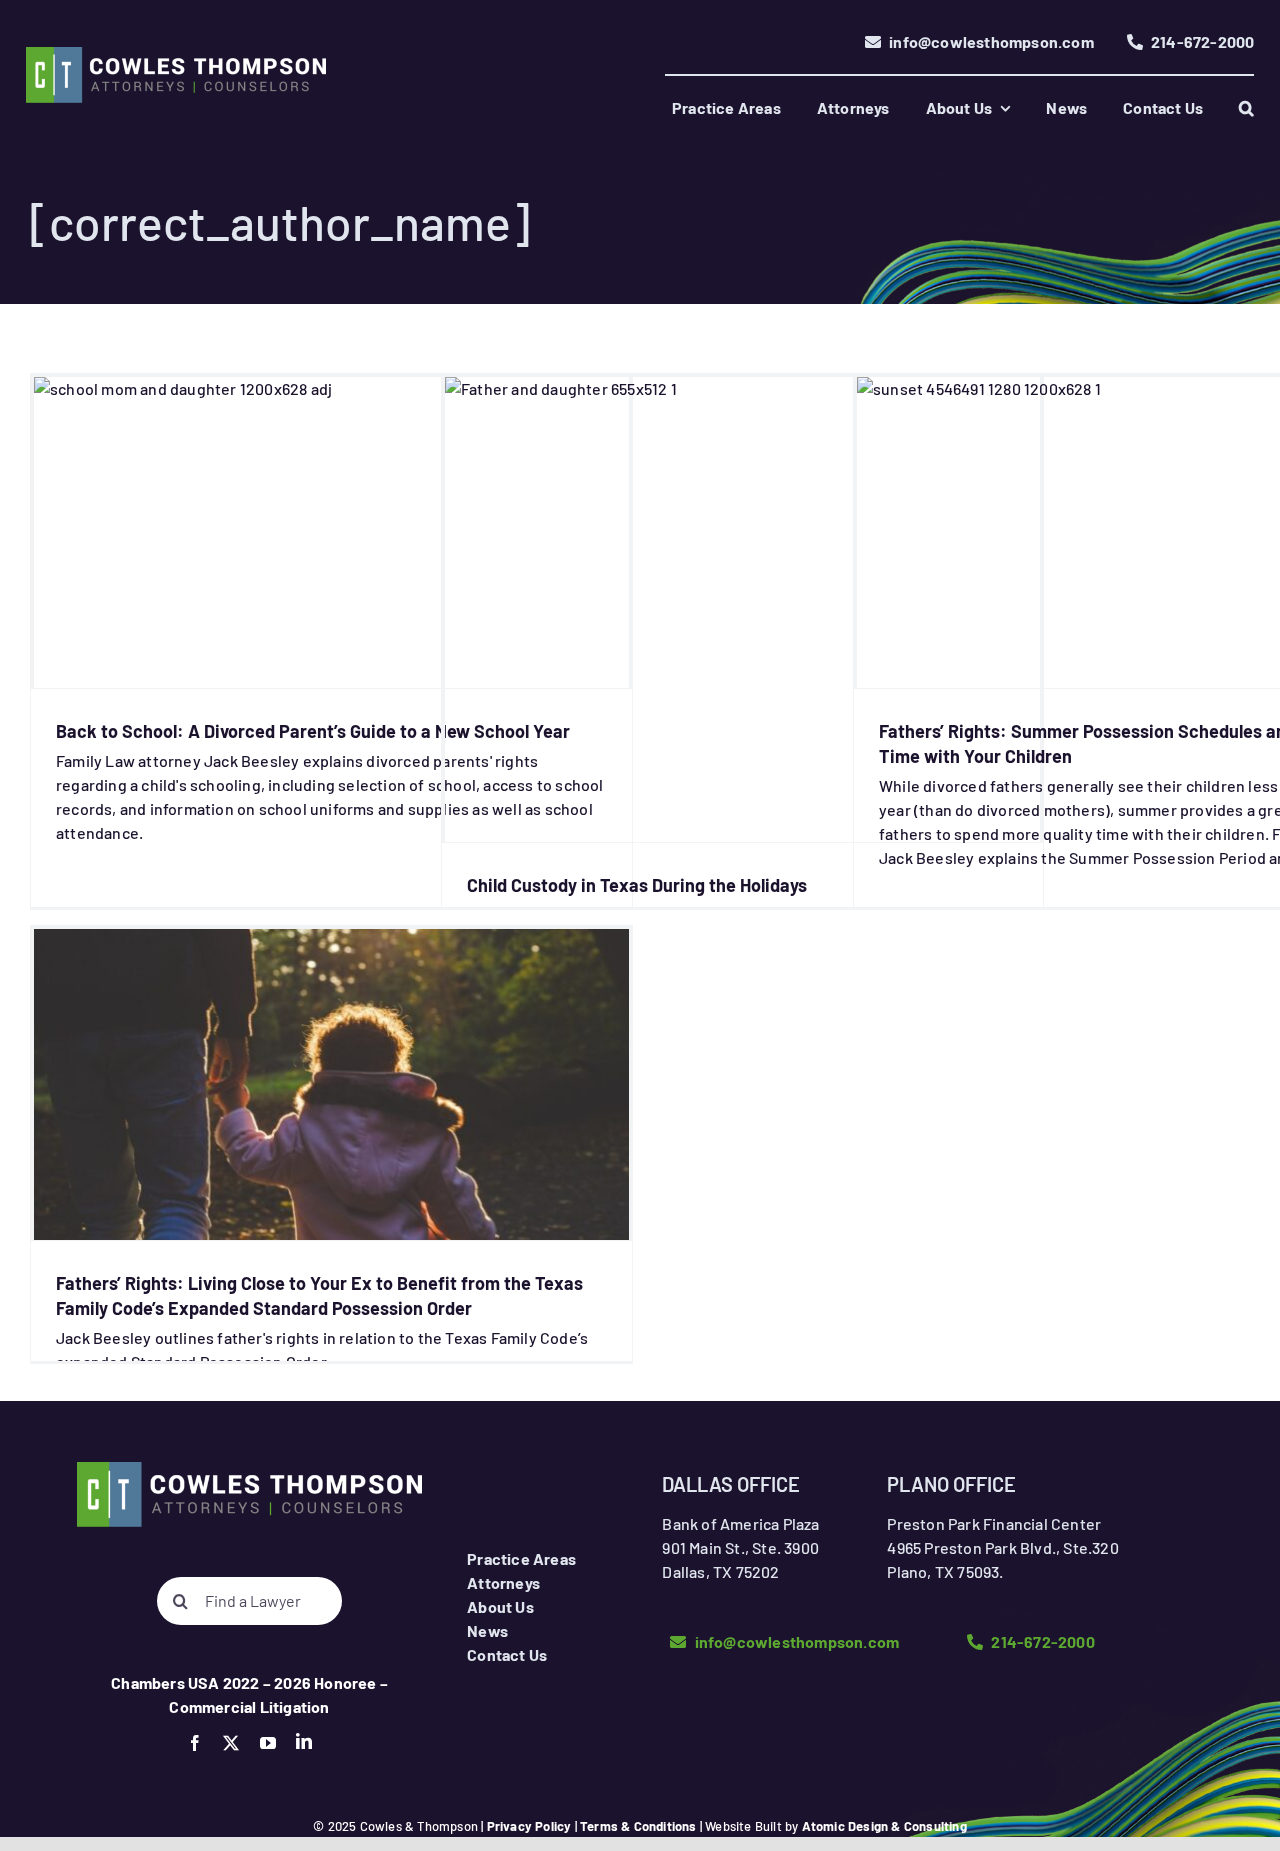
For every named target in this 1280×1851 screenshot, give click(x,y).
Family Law (331, 568)
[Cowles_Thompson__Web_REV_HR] (176, 54)
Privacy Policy (529, 1826)
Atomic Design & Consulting (884, 1826)
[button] (1246, 108)
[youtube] (268, 1743)
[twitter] (231, 1743)
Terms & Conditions (638, 1826)
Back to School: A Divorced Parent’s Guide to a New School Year (313, 731)
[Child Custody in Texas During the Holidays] (742, 609)
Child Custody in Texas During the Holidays (637, 885)
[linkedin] (304, 1741)
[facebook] (195, 1743)
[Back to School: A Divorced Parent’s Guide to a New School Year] (331, 532)
